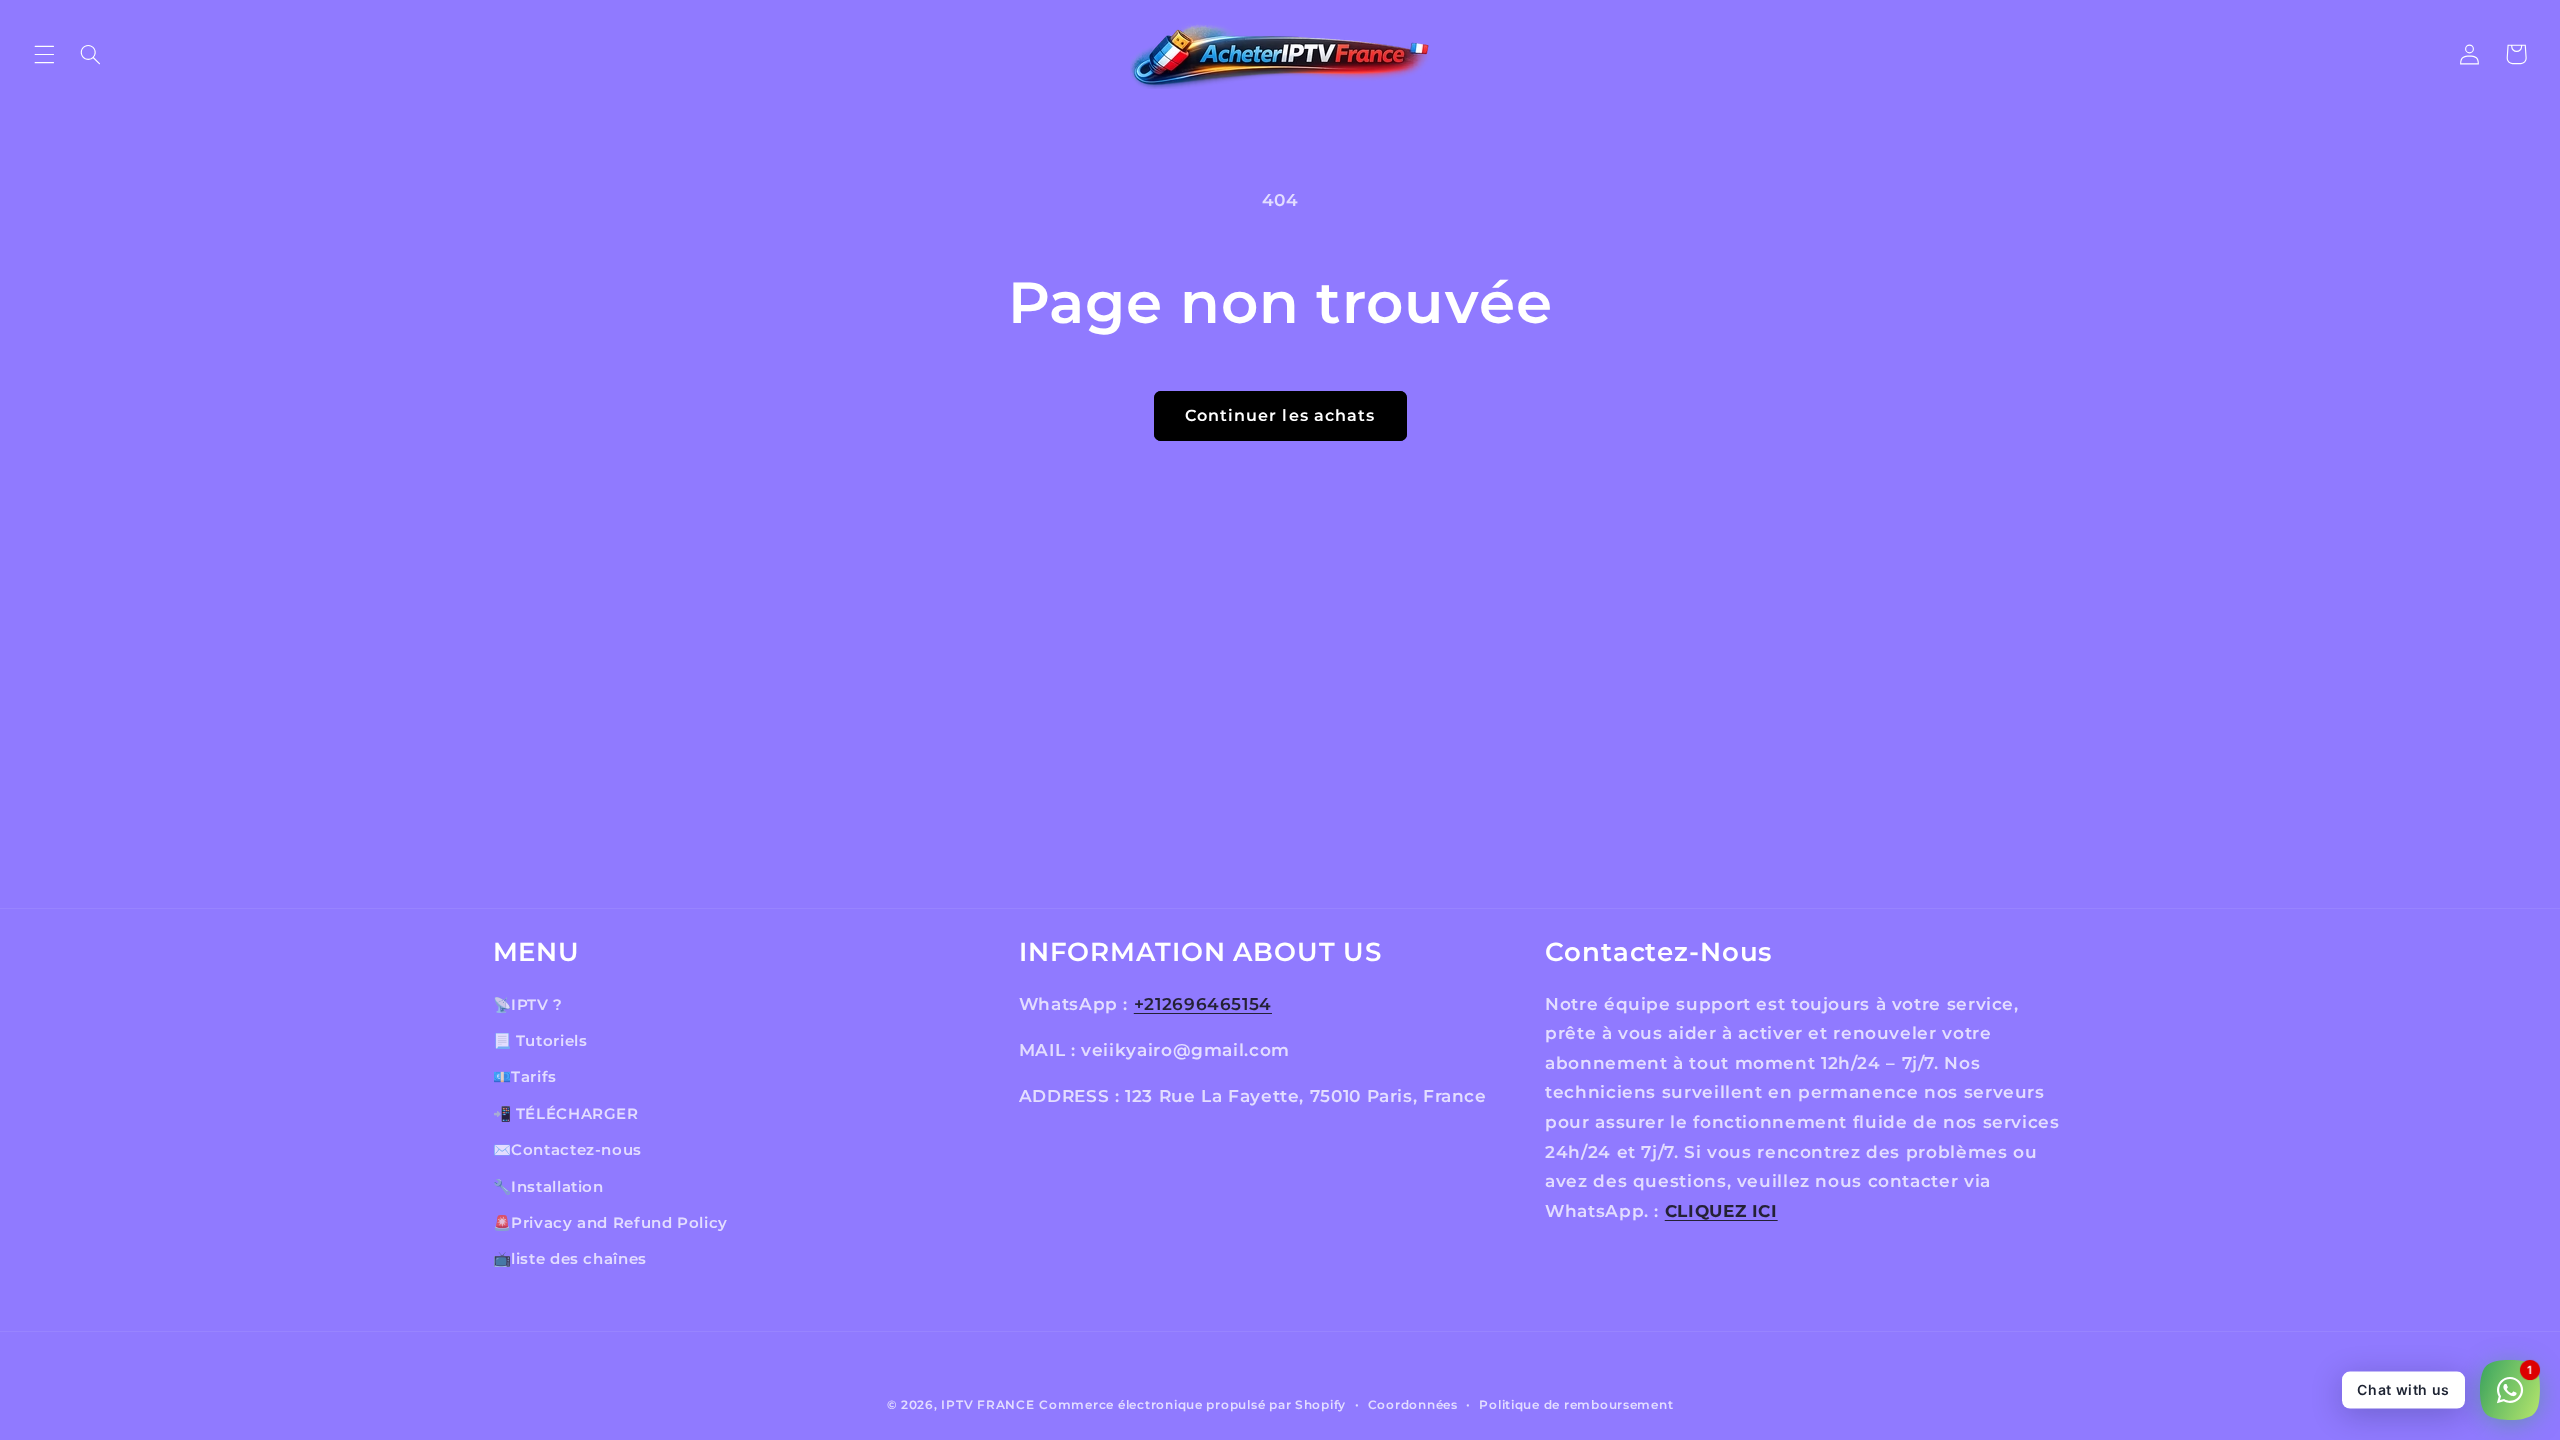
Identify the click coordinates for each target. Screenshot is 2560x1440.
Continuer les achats (1280, 415)
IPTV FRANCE (987, 1405)
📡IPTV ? (528, 1005)
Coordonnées (1413, 1405)
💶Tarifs (525, 1077)
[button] (44, 54)
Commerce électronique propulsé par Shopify (1192, 1405)
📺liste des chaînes (570, 1259)
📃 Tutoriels (540, 1041)
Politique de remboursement (1576, 1405)
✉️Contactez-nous (567, 1150)
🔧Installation (548, 1187)
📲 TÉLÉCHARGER (566, 1114)
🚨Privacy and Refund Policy (610, 1223)
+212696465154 (1203, 1004)
